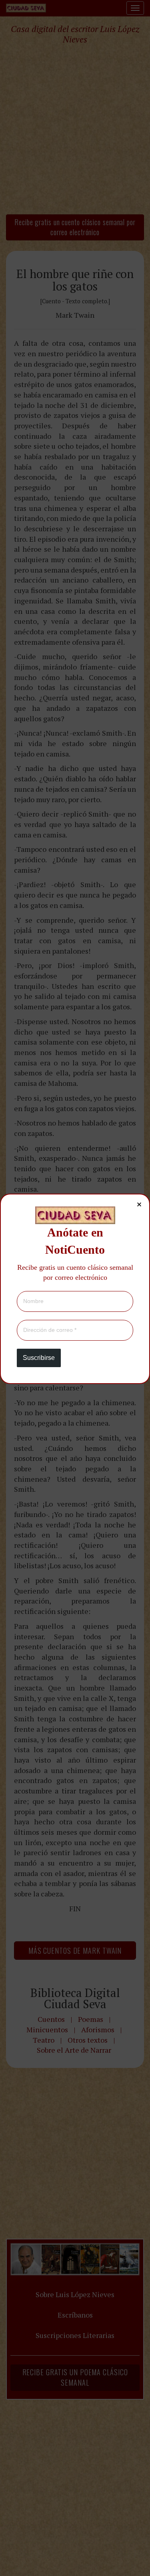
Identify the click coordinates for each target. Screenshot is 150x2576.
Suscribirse (39, 1358)
